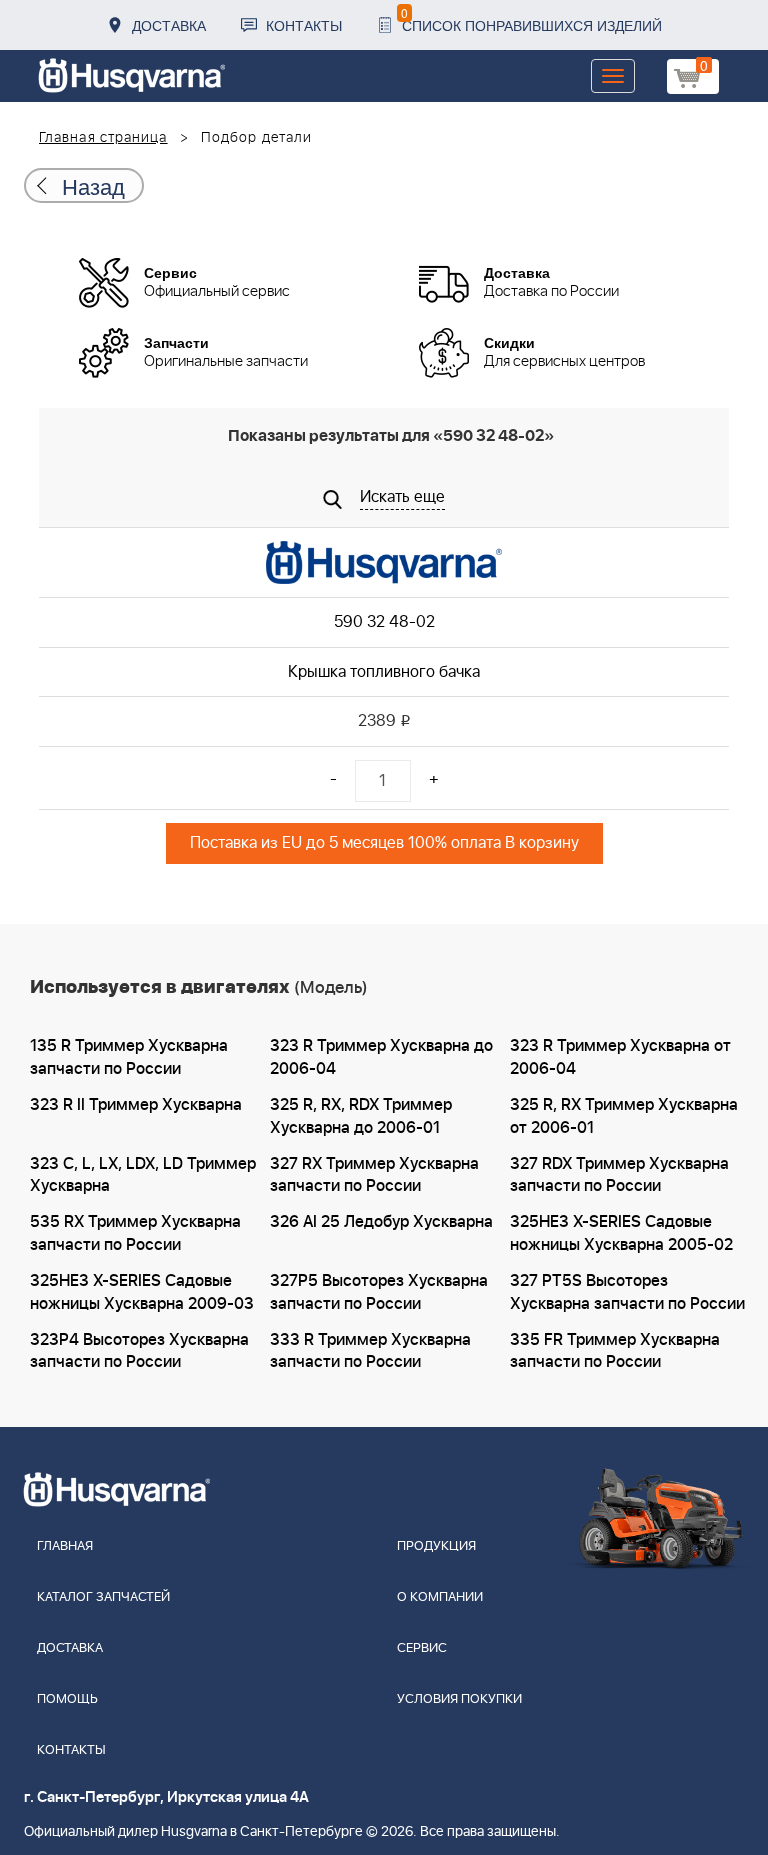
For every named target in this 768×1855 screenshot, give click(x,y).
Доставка (169, 25)
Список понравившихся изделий (531, 19)
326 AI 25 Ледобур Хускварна (381, 1222)
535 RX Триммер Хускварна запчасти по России (135, 1233)
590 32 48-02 (384, 622)
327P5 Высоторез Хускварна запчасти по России (379, 1292)
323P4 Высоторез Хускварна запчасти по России (139, 1351)
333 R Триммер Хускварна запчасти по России (370, 1351)
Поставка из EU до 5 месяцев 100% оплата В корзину (384, 843)
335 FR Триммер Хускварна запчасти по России (615, 1351)
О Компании (440, 1597)
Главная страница (103, 138)
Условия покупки (459, 1699)
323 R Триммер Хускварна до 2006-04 (381, 1057)
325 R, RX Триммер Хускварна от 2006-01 (624, 1116)
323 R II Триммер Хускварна (136, 1105)
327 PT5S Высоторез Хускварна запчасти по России (627, 1292)
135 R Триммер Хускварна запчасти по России (129, 1057)
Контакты (304, 25)
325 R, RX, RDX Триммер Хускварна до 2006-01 (361, 1116)
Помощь (67, 1699)
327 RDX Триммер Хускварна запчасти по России (619, 1175)
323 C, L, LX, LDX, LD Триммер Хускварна (143, 1175)
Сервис (422, 1648)
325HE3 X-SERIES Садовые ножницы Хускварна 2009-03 (142, 1292)
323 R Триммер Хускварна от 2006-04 (620, 1057)
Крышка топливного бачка (384, 672)
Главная (65, 1546)
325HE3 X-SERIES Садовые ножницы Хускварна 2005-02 (621, 1233)
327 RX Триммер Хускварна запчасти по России (374, 1175)
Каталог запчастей (103, 1597)
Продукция (436, 1546)
